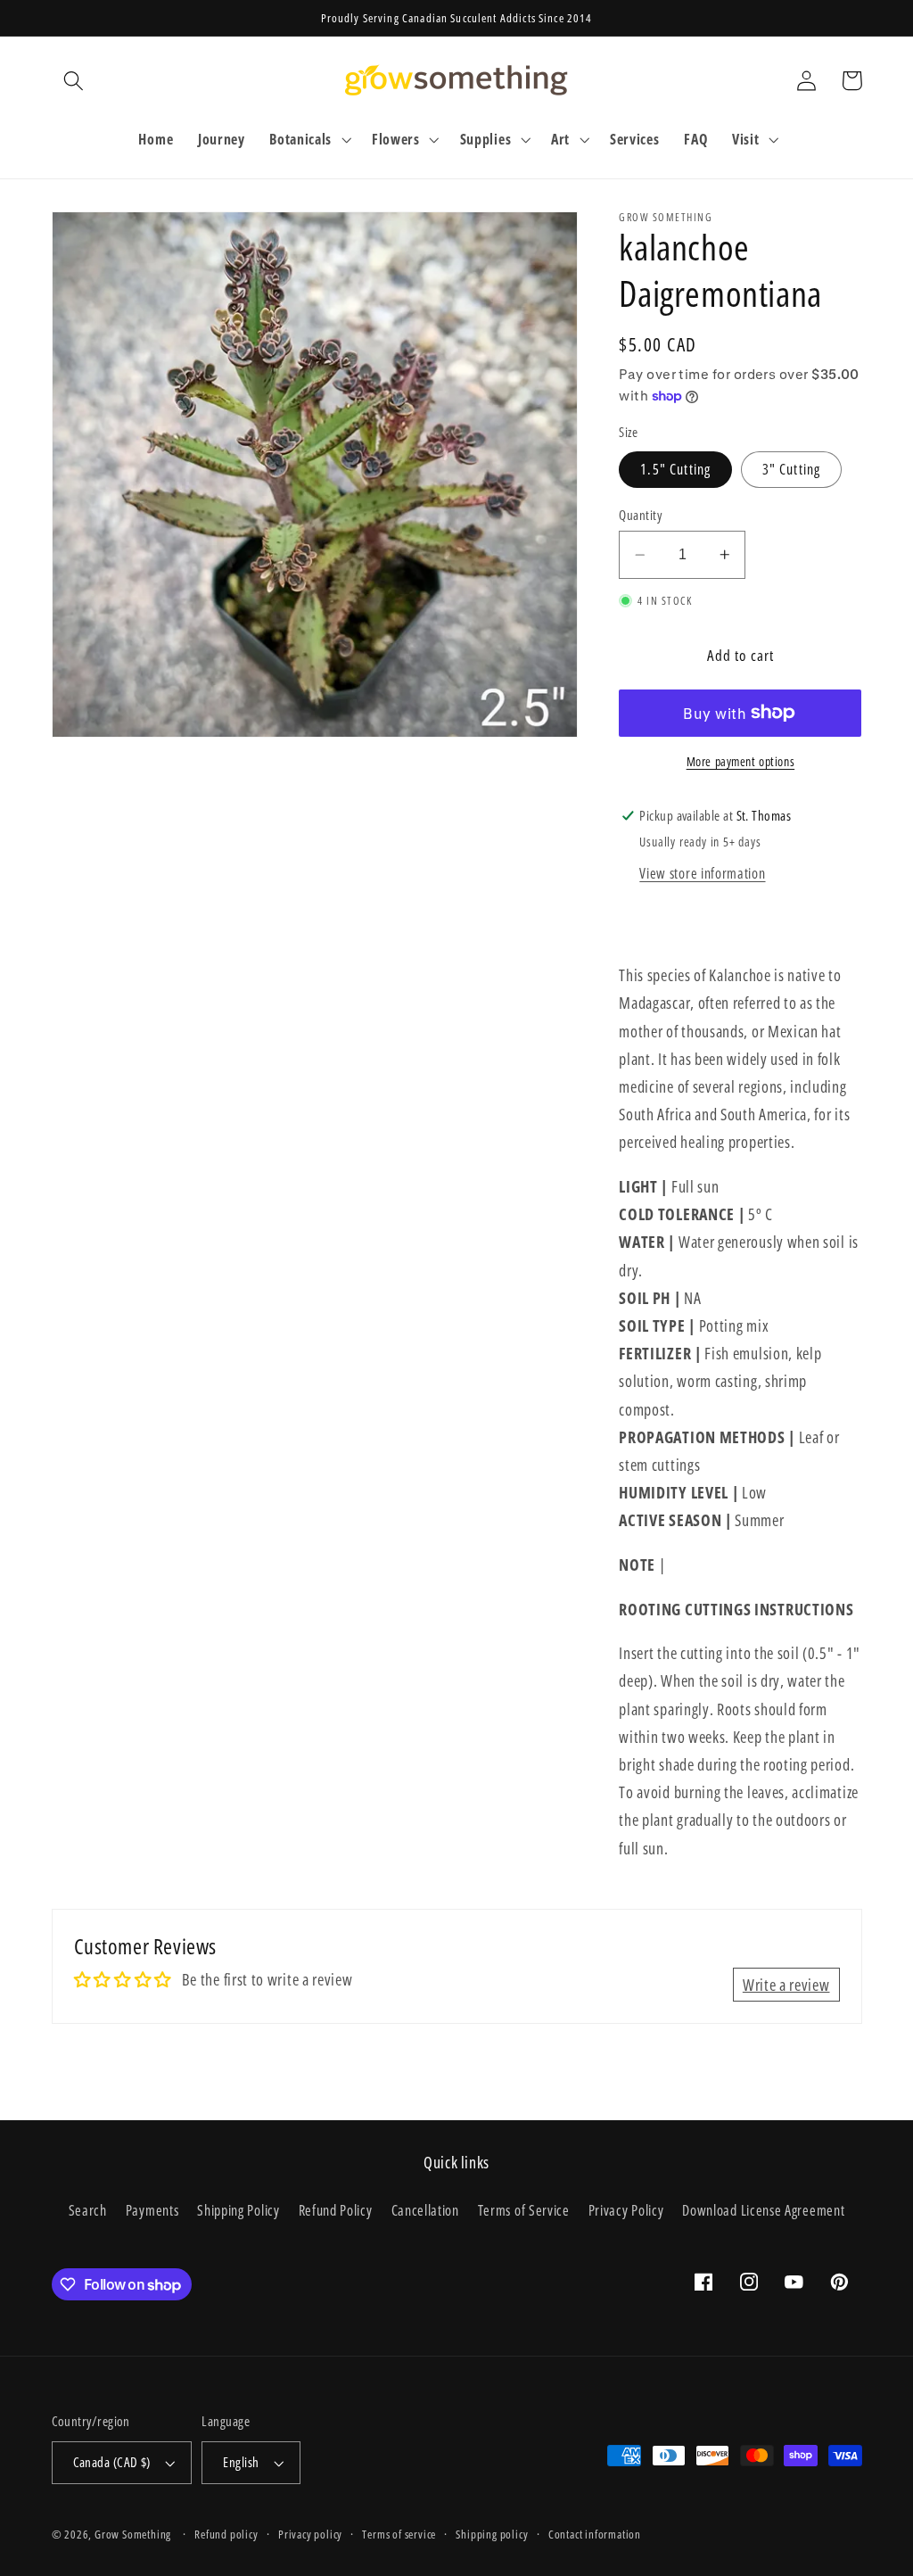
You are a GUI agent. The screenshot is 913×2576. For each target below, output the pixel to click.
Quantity (640, 515)
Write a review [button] (786, 1984)
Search (88, 2210)
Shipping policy (492, 2534)
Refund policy (226, 2534)
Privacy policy (310, 2534)
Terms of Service (524, 2210)
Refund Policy (336, 2210)
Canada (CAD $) (112, 2462)
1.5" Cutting (675, 469)
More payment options (741, 761)
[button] (74, 81)
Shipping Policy (238, 2210)
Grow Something (133, 2534)
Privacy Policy (626, 2210)
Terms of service (399, 2534)
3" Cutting (792, 469)
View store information (702, 873)
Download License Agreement (763, 2210)
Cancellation (425, 2210)
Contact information (595, 2534)
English (241, 2462)
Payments (152, 2210)
